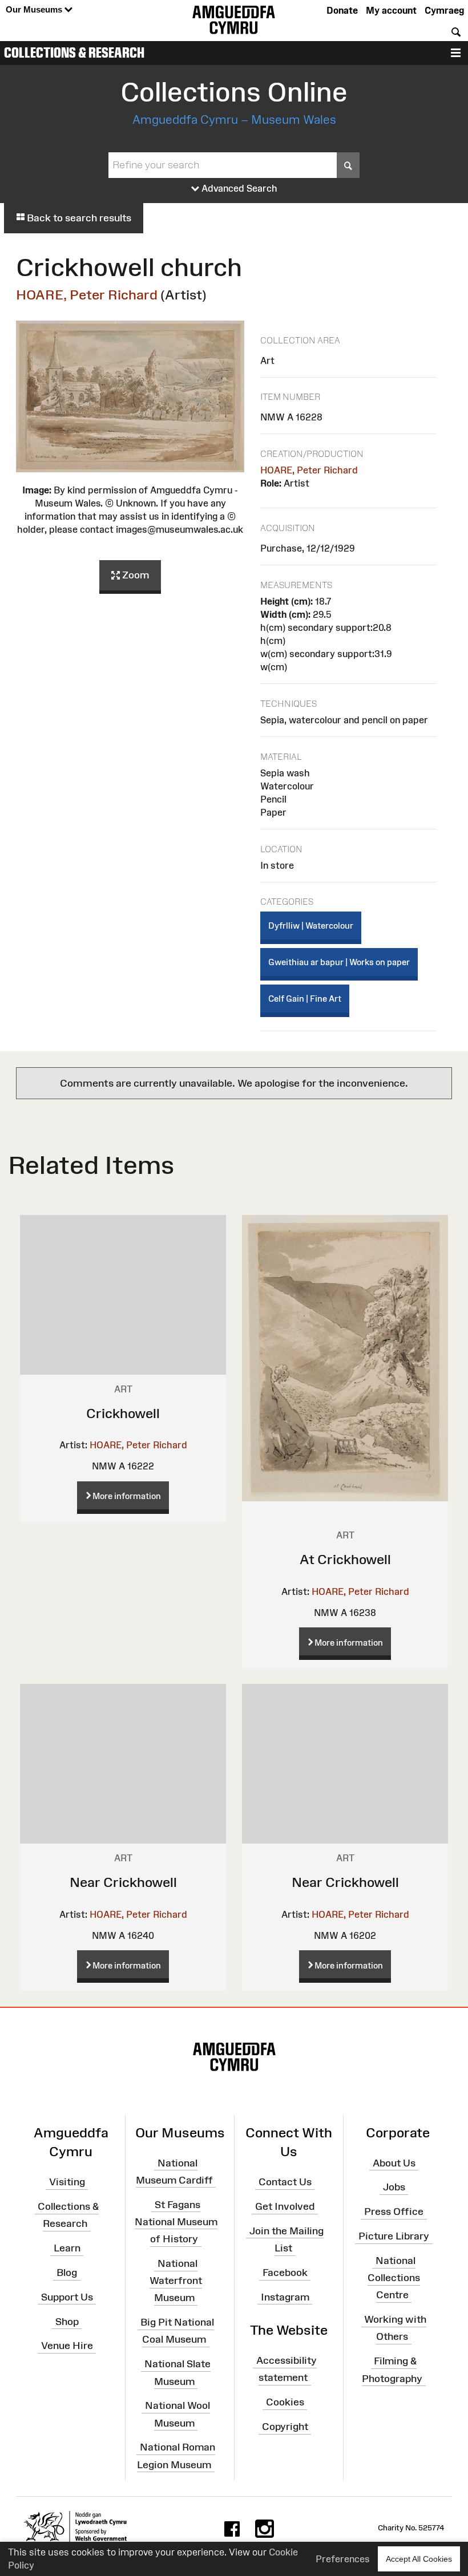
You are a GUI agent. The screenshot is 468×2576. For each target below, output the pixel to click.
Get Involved (285, 2206)
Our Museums (35, 9)
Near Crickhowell (123, 1882)
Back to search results (78, 218)
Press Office (394, 2212)
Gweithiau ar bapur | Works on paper (339, 962)
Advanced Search (238, 188)
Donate (342, 10)
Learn (67, 2248)
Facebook (285, 2273)
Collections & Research (74, 52)
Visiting (67, 2182)
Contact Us (285, 2182)
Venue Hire (67, 2346)
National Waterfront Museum (176, 2281)
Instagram (285, 2297)
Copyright (285, 2427)
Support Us (67, 2297)
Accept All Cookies (419, 2559)
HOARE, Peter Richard (87, 295)
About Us (394, 2162)
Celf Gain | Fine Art (305, 999)
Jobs (394, 2187)
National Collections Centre (394, 2278)
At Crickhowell (345, 1559)
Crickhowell (123, 1413)
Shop (67, 2321)
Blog (67, 2273)
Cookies (285, 2402)
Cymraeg (444, 10)
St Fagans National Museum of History (176, 2221)
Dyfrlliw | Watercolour (311, 926)
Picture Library (394, 2236)
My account (391, 10)
